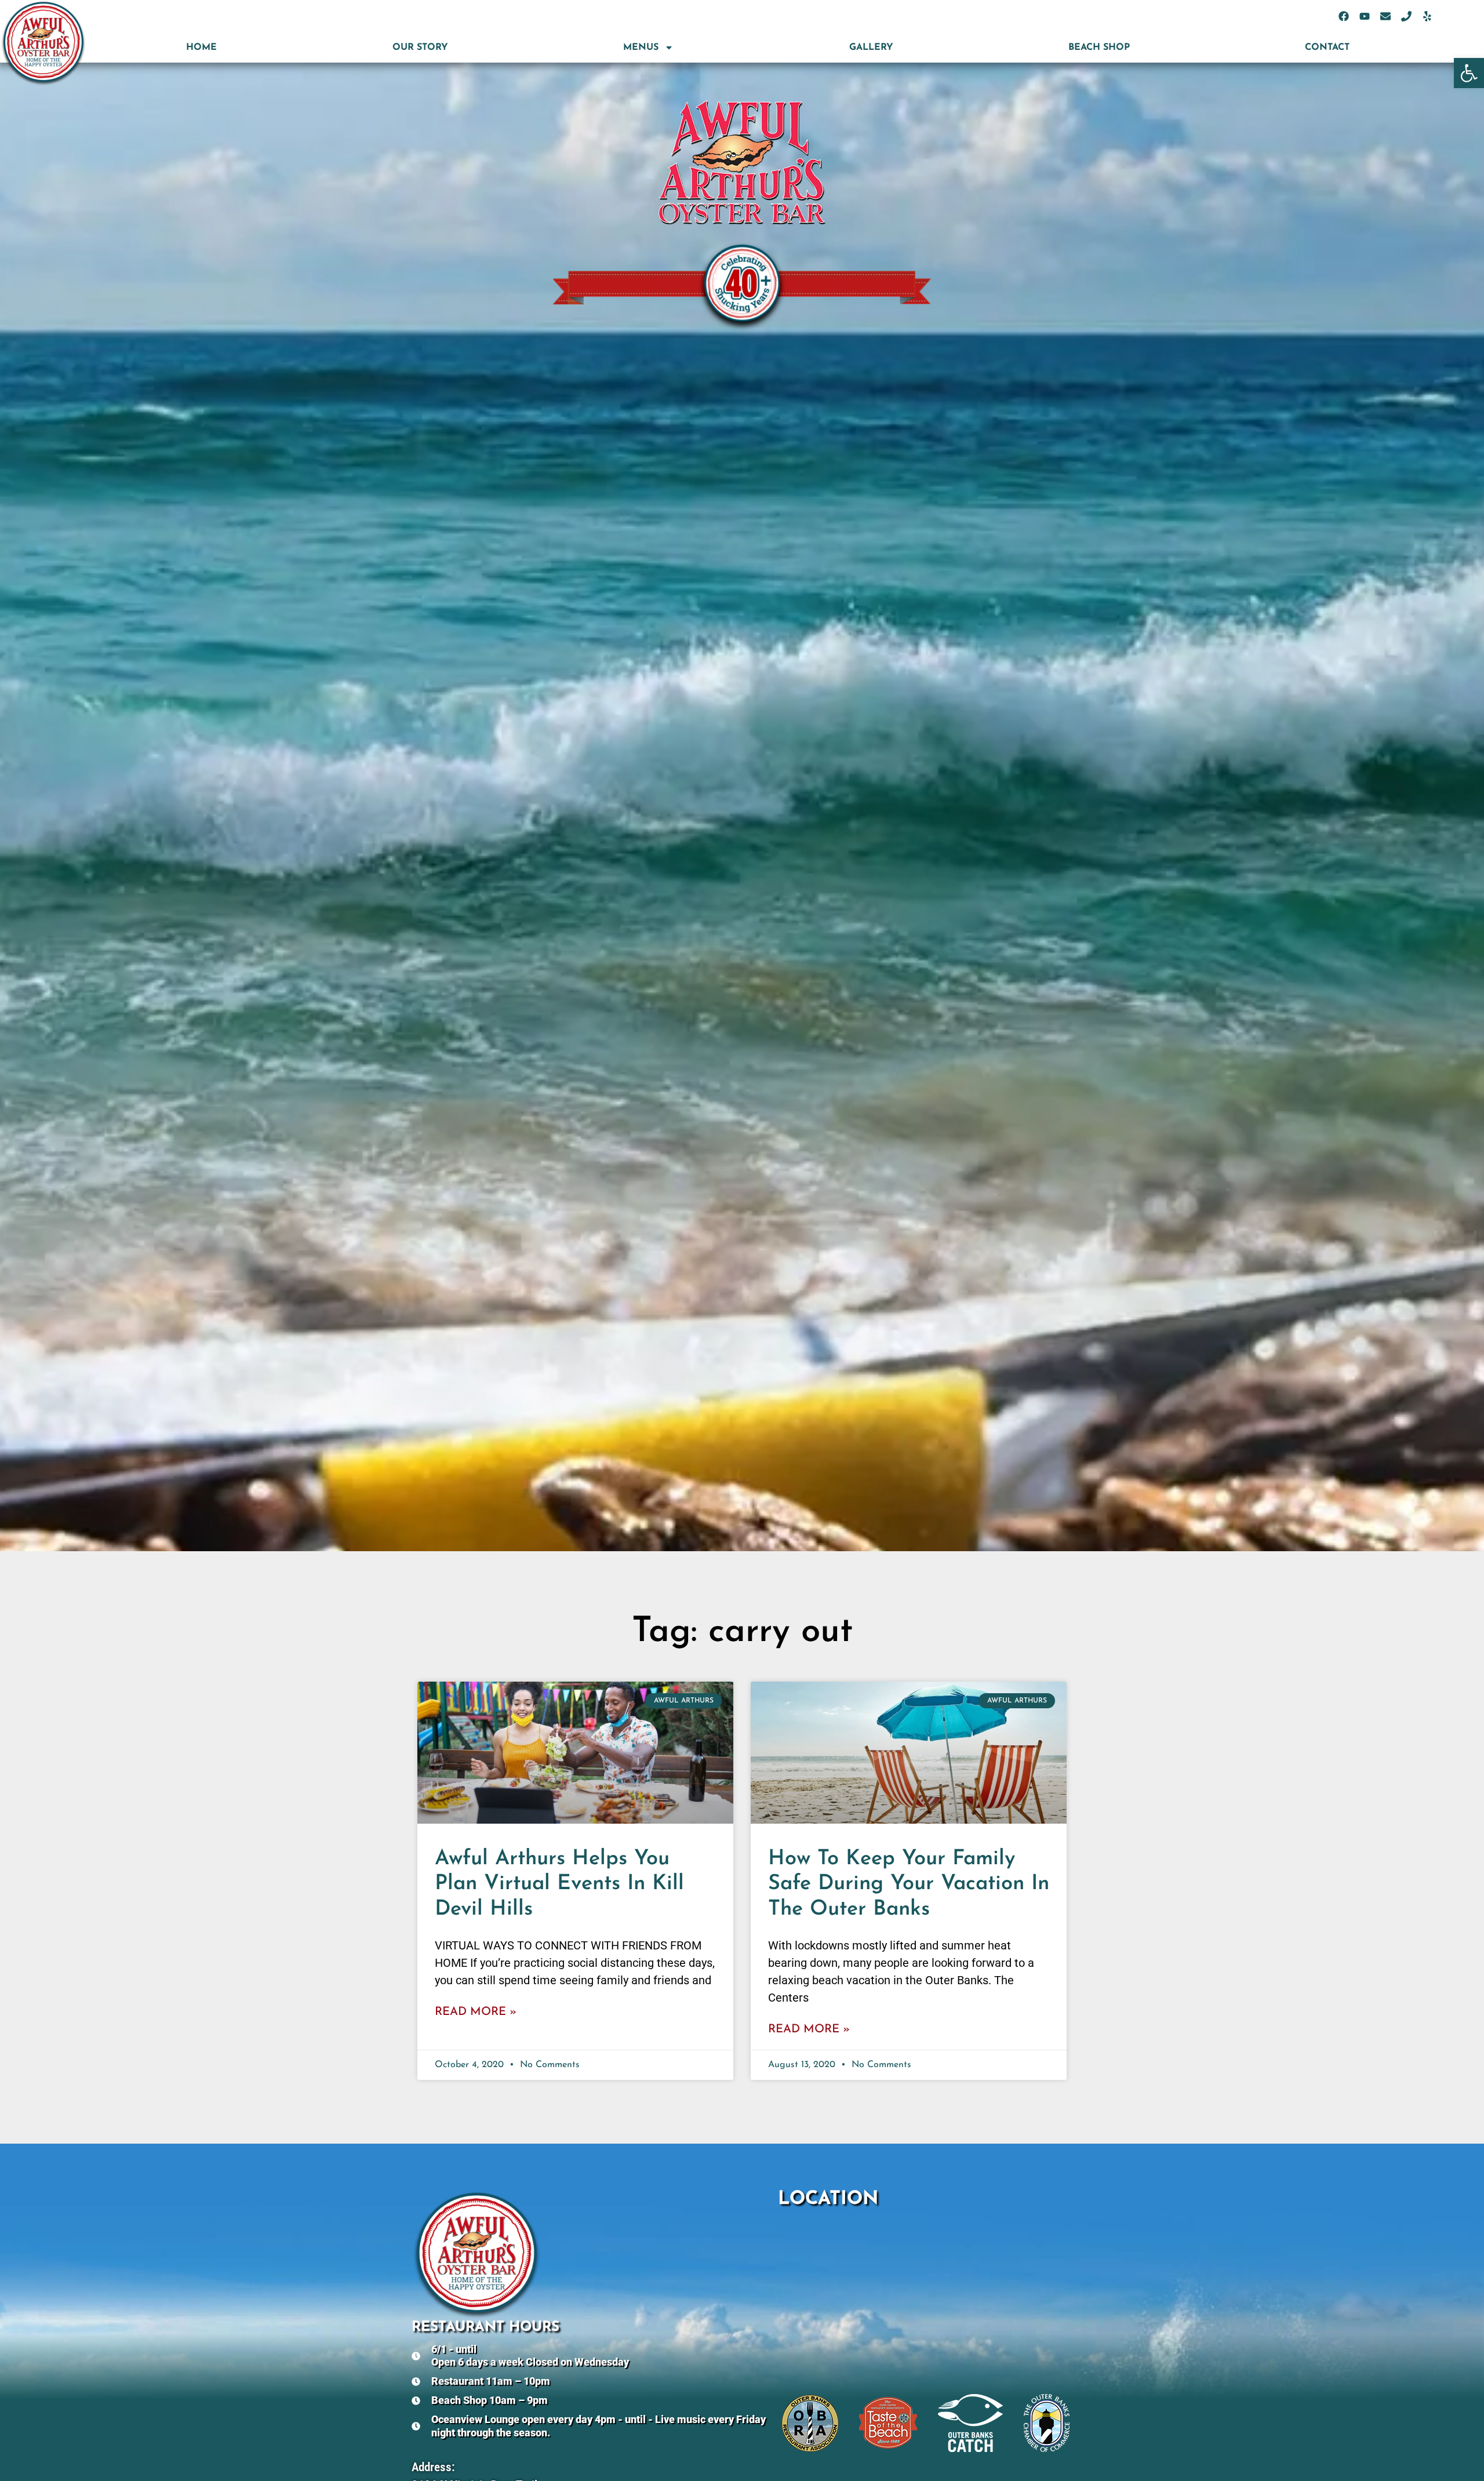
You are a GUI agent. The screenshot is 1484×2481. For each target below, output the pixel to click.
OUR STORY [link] (420, 48)
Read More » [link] (476, 2012)
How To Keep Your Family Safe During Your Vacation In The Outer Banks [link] (909, 1884)
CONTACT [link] (1327, 48)
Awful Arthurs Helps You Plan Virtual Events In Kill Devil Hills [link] (559, 1884)
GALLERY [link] (871, 48)
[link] (1469, 73)
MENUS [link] (641, 48)
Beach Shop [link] (1099, 48)
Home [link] (201, 48)
